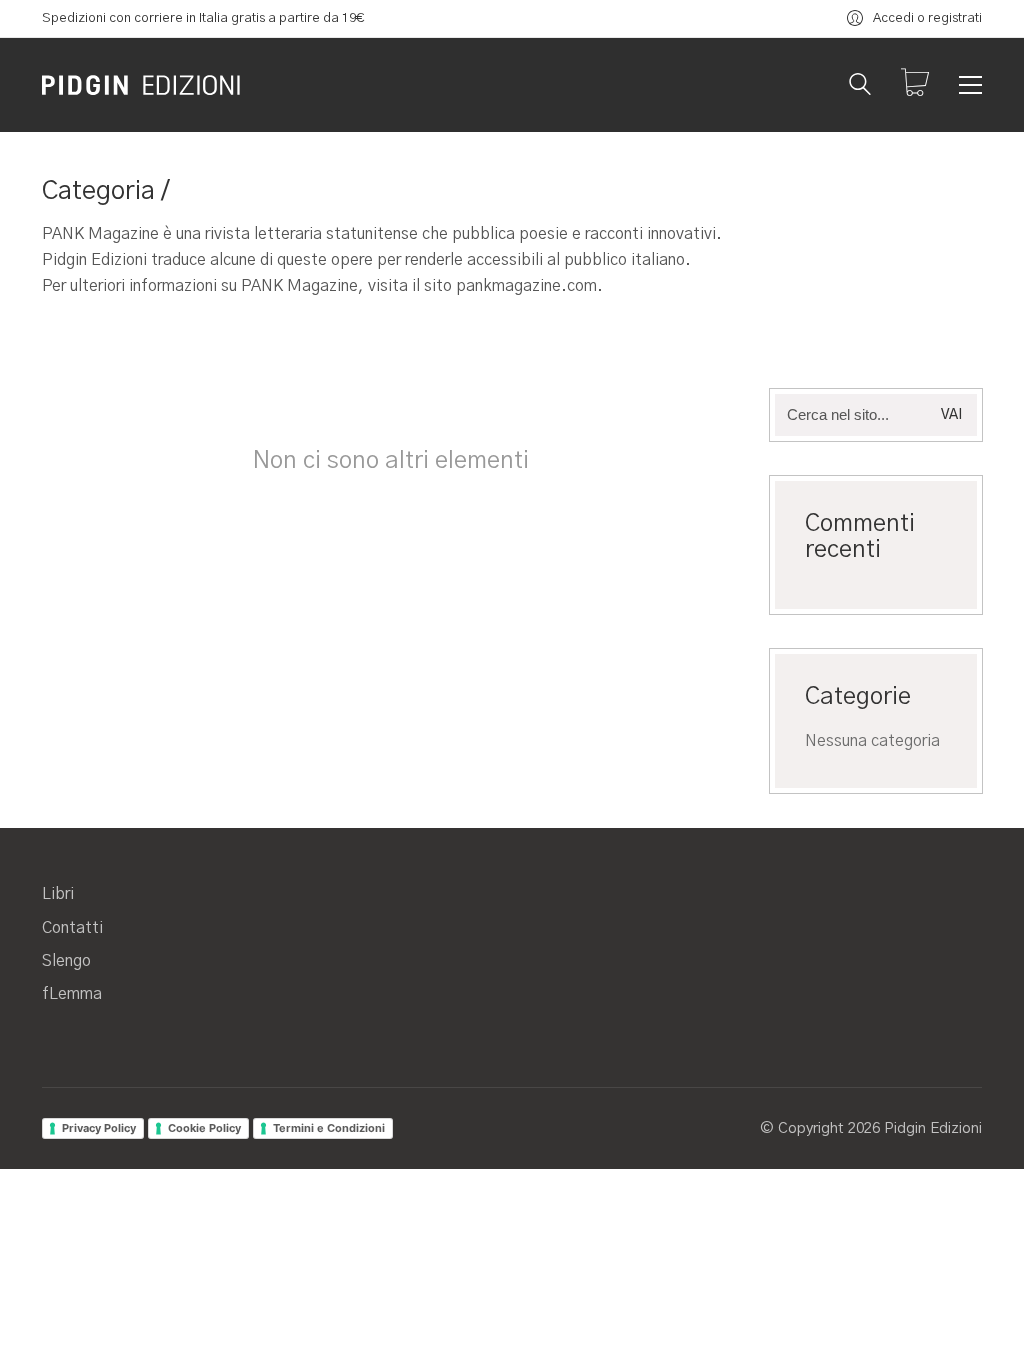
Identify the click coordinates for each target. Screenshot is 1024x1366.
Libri (58, 894)
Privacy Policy (99, 1128)
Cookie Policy (204, 1128)
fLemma (72, 994)
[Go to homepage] (142, 85)
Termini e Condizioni (329, 1128)
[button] (970, 85)
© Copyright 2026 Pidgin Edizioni (871, 1128)
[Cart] (915, 85)
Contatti (72, 928)
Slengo (66, 961)
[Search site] (860, 87)
